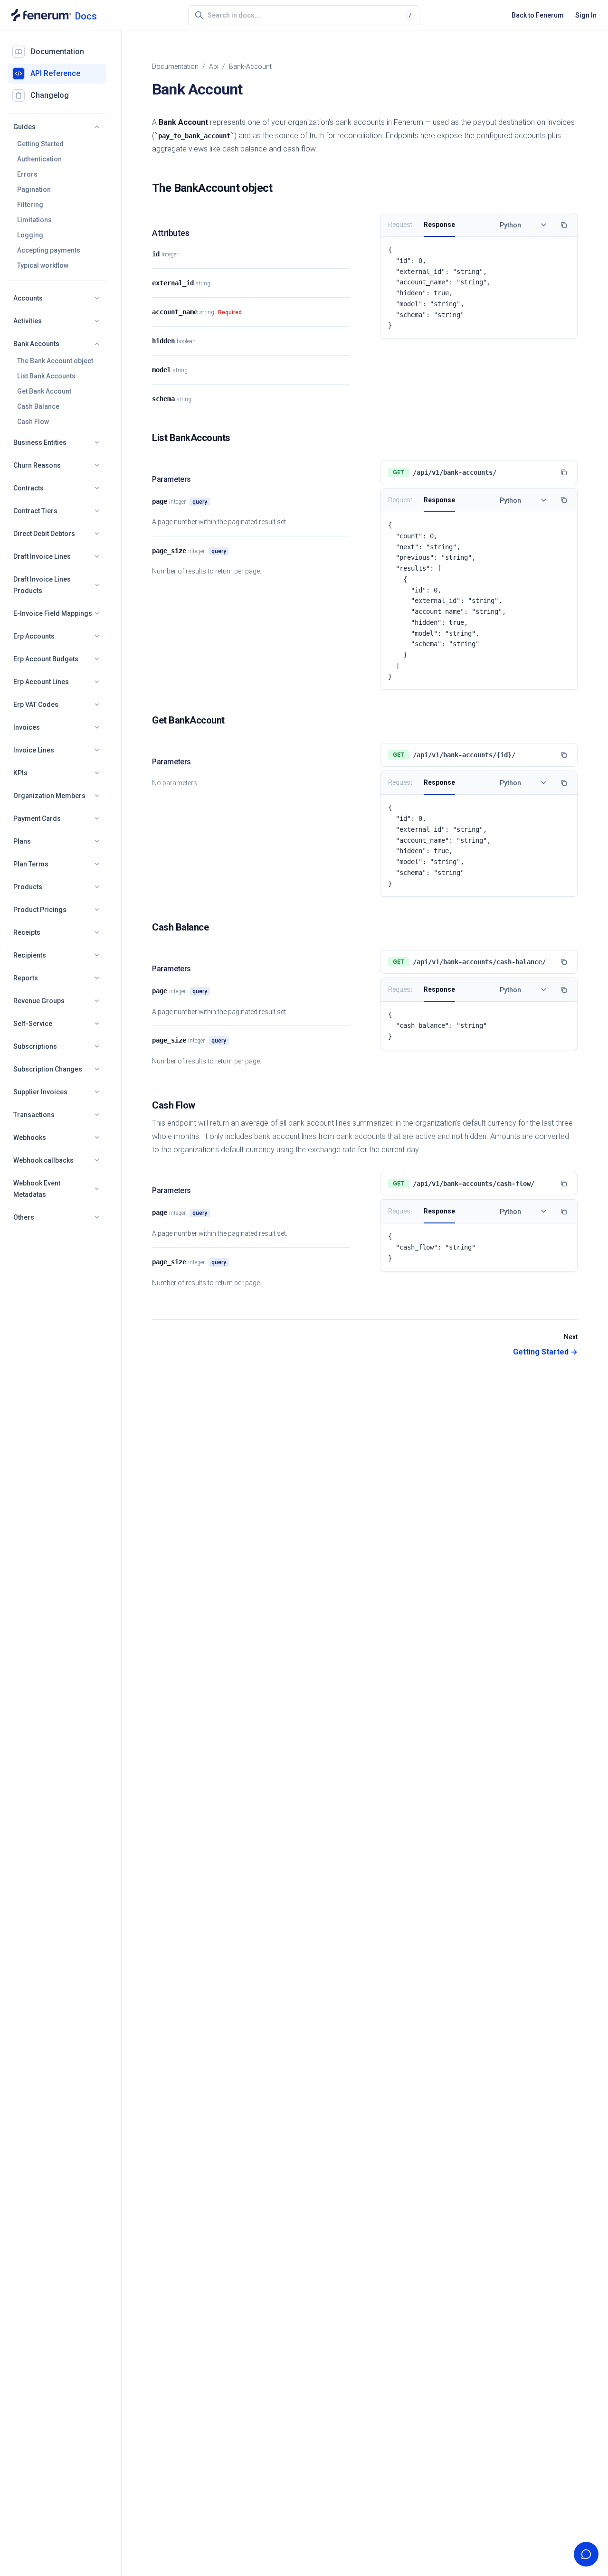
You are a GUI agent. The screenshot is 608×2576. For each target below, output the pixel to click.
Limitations (34, 220)
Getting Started (40, 144)
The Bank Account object (55, 361)
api (214, 66)
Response (439, 225)
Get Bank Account (44, 391)
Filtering (30, 205)
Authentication (39, 159)
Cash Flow (33, 422)
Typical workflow (43, 265)
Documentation (175, 66)
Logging (30, 235)
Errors (27, 174)
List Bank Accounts (46, 376)
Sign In (586, 15)
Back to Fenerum (538, 15)
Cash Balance (38, 406)
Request (400, 225)
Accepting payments (49, 250)
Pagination (34, 189)
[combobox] (307, 15)
